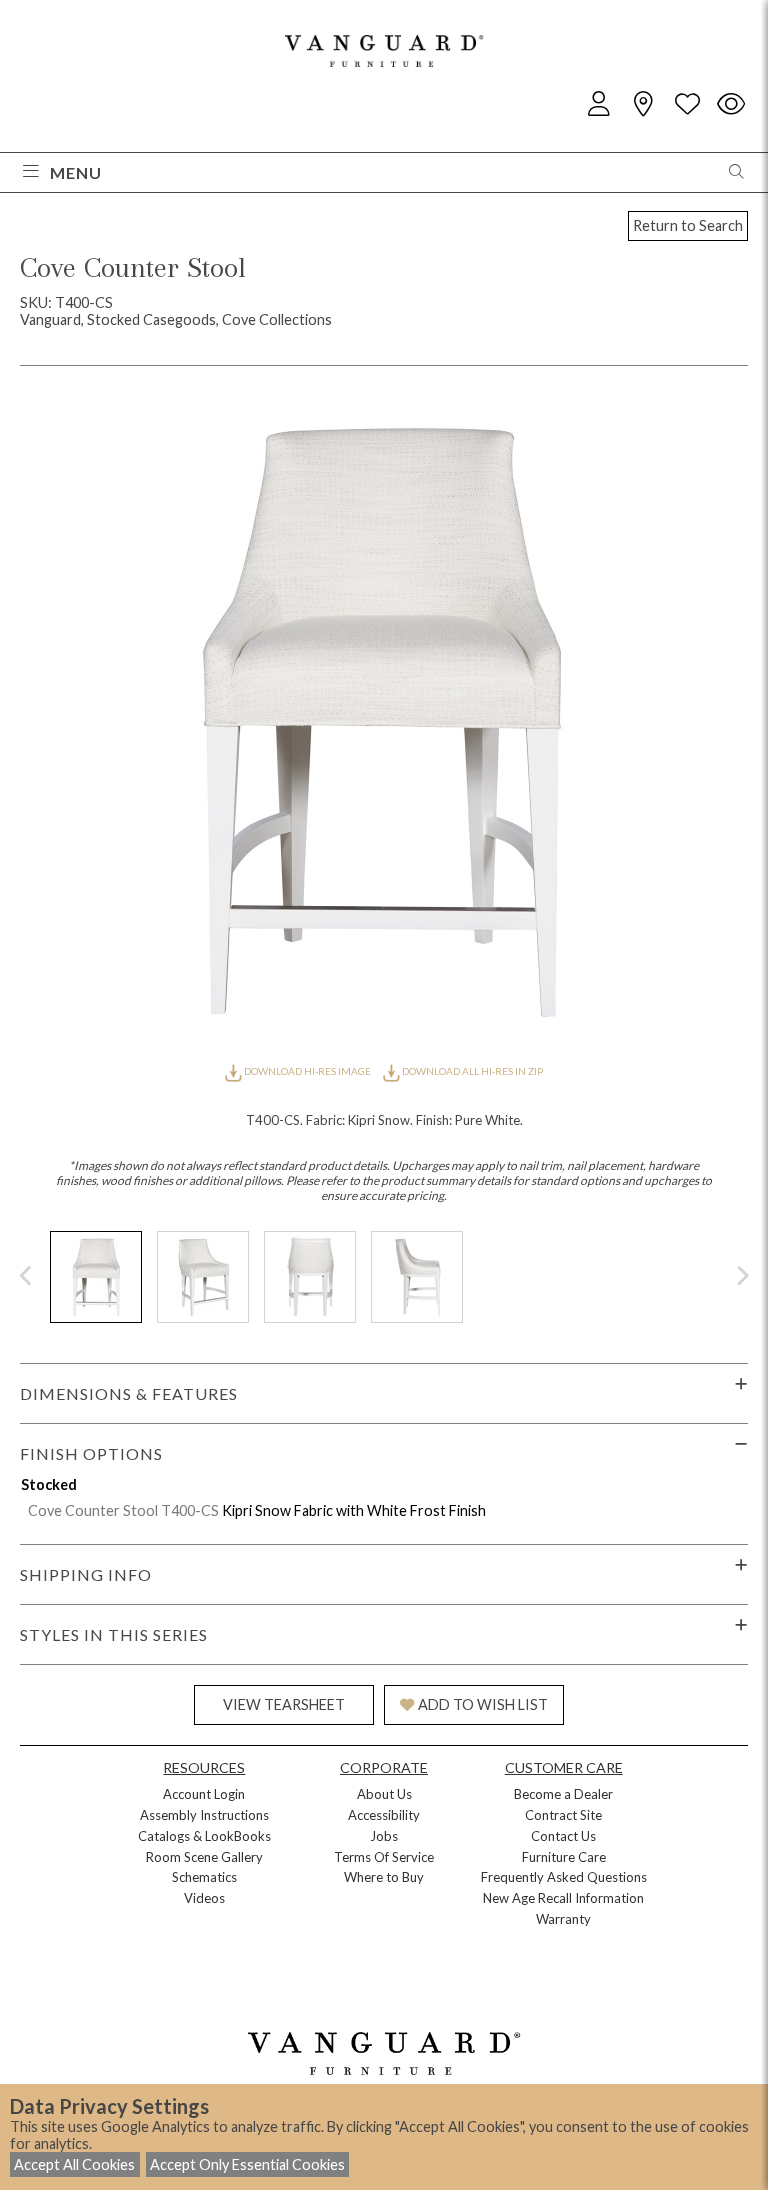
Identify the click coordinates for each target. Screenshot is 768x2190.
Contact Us (563, 1836)
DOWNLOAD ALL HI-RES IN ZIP (471, 1071)
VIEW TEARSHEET (284, 1704)
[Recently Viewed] (731, 104)
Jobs (384, 1836)
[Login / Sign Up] (599, 104)
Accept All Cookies (74, 2164)
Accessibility (384, 1815)
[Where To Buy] (643, 104)
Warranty (563, 1919)
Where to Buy (384, 1877)
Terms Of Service (384, 1857)
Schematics (204, 1877)
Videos (204, 1898)
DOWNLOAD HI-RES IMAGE (307, 1071)
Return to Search (688, 225)
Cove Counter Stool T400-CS (123, 1510)
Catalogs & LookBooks (204, 1836)
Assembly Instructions (204, 1815)
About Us (384, 1794)
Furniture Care (564, 1857)
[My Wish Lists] (687, 104)
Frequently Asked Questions (564, 1877)
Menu (76, 172)
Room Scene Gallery (204, 1857)
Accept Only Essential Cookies (247, 2164)
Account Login (204, 1794)
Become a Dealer (563, 1794)
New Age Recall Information (563, 1898)
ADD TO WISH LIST (483, 1704)
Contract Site (563, 1815)
